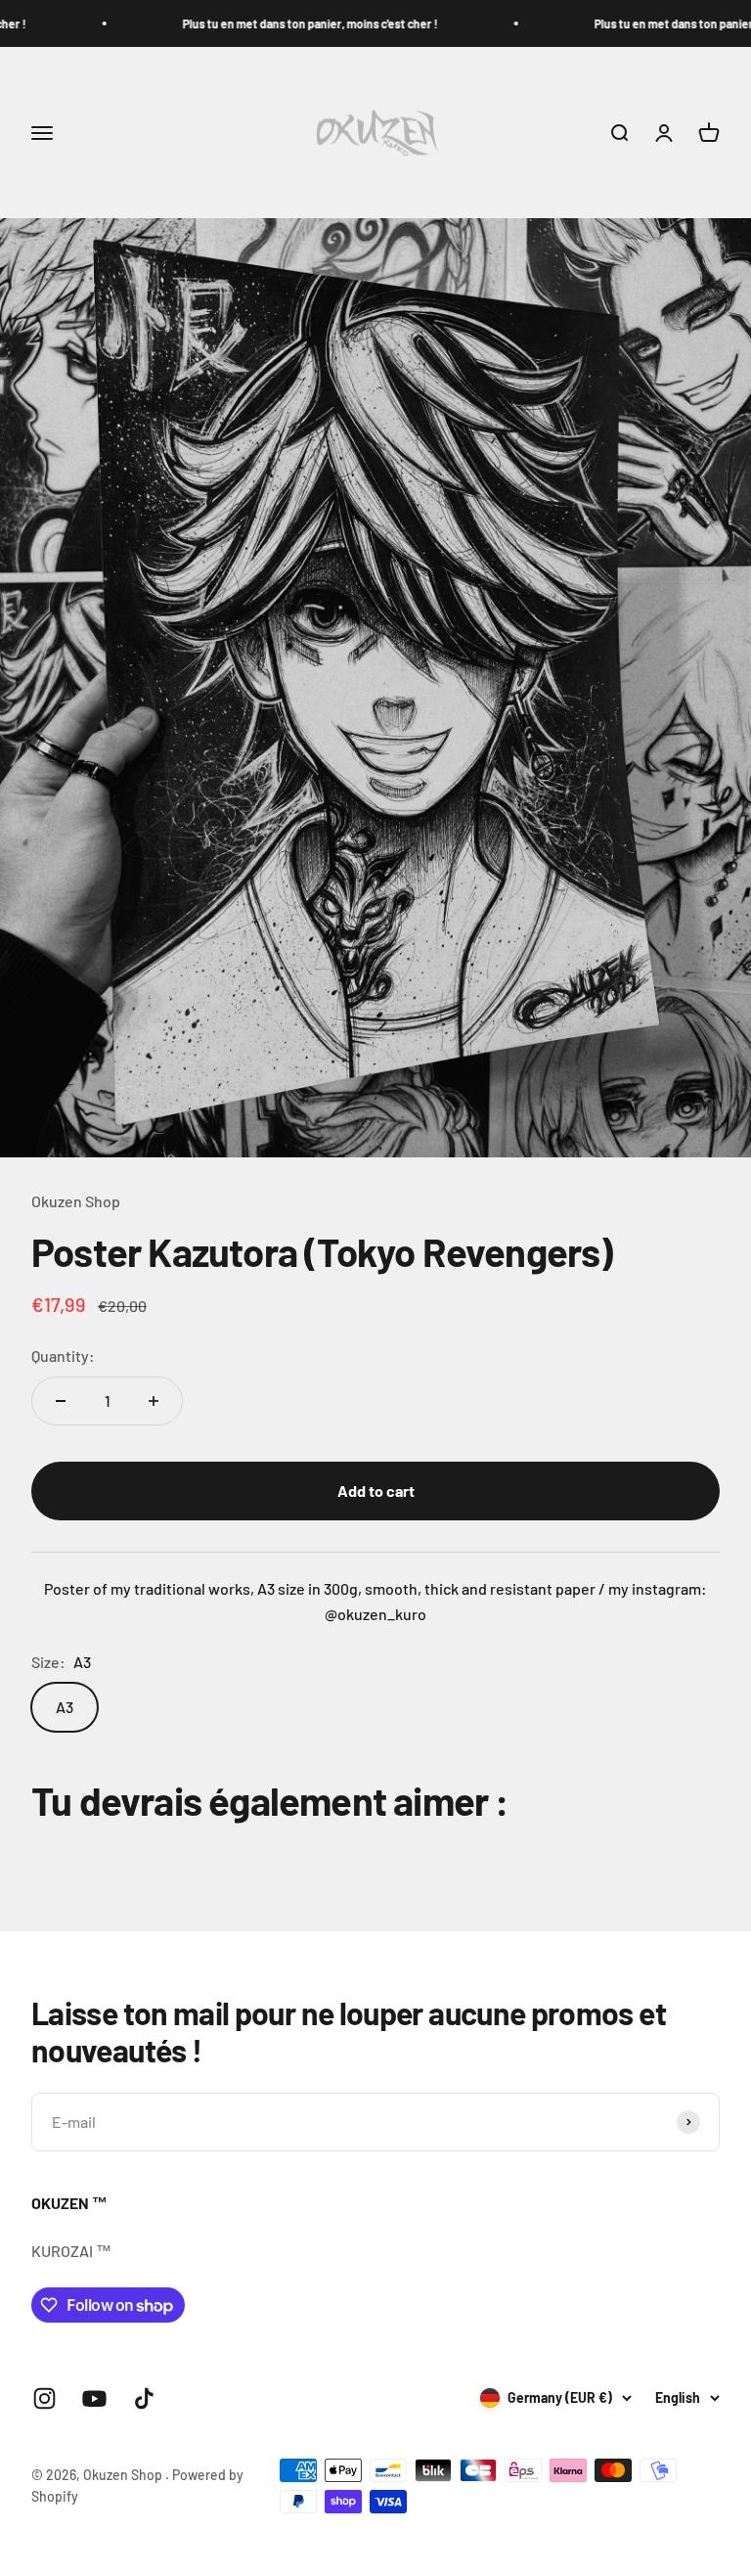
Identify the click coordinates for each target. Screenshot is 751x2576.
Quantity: (63, 1356)
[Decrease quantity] (61, 1401)
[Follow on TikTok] (144, 2398)
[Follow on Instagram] (44, 2398)
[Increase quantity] (154, 1401)
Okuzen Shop (76, 1201)
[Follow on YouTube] (94, 2398)
